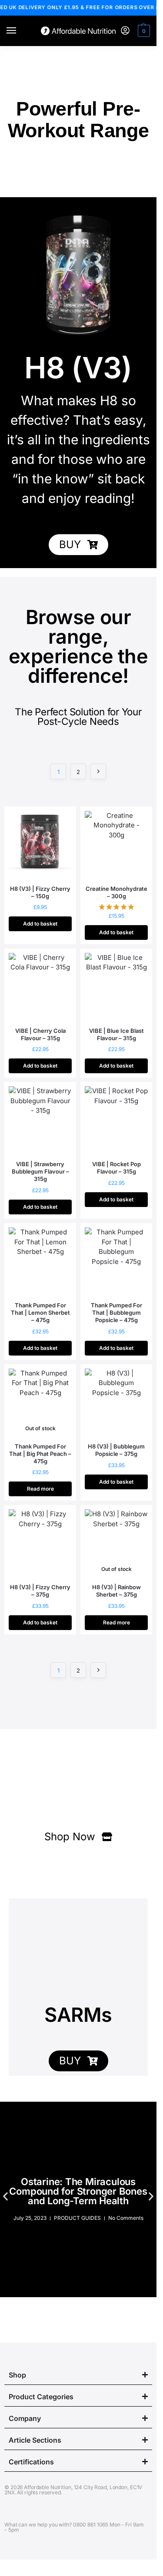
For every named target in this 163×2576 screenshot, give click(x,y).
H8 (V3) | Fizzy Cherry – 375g (40, 1591)
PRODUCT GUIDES (77, 2218)
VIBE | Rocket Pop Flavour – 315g (116, 1168)
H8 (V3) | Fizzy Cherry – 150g (40, 892)
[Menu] (20, 31)
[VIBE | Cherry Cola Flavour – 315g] (40, 987)
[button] (143, 31)
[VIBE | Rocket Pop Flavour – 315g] (116, 1120)
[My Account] (125, 31)
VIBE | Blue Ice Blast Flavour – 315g (116, 1034)
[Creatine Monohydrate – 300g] (116, 845)
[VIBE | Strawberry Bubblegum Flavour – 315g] (40, 1120)
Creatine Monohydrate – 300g (116, 892)
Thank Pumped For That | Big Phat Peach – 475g (40, 1454)
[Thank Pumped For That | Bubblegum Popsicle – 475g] (116, 1261)
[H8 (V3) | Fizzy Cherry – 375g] (40, 1543)
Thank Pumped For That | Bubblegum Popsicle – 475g (116, 1313)
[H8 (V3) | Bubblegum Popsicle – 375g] (116, 1402)
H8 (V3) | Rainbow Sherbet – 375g (116, 1591)
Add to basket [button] (40, 924)
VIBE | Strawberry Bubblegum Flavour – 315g (40, 1171)
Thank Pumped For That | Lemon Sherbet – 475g (40, 1313)
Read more (40, 1489)
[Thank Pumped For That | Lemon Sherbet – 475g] (40, 1261)
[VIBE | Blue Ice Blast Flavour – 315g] (116, 987)
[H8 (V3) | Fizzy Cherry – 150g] (40, 845)
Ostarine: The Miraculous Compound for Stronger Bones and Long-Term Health (78, 2191)
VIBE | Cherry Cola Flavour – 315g (40, 1034)
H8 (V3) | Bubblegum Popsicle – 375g (116, 1450)
